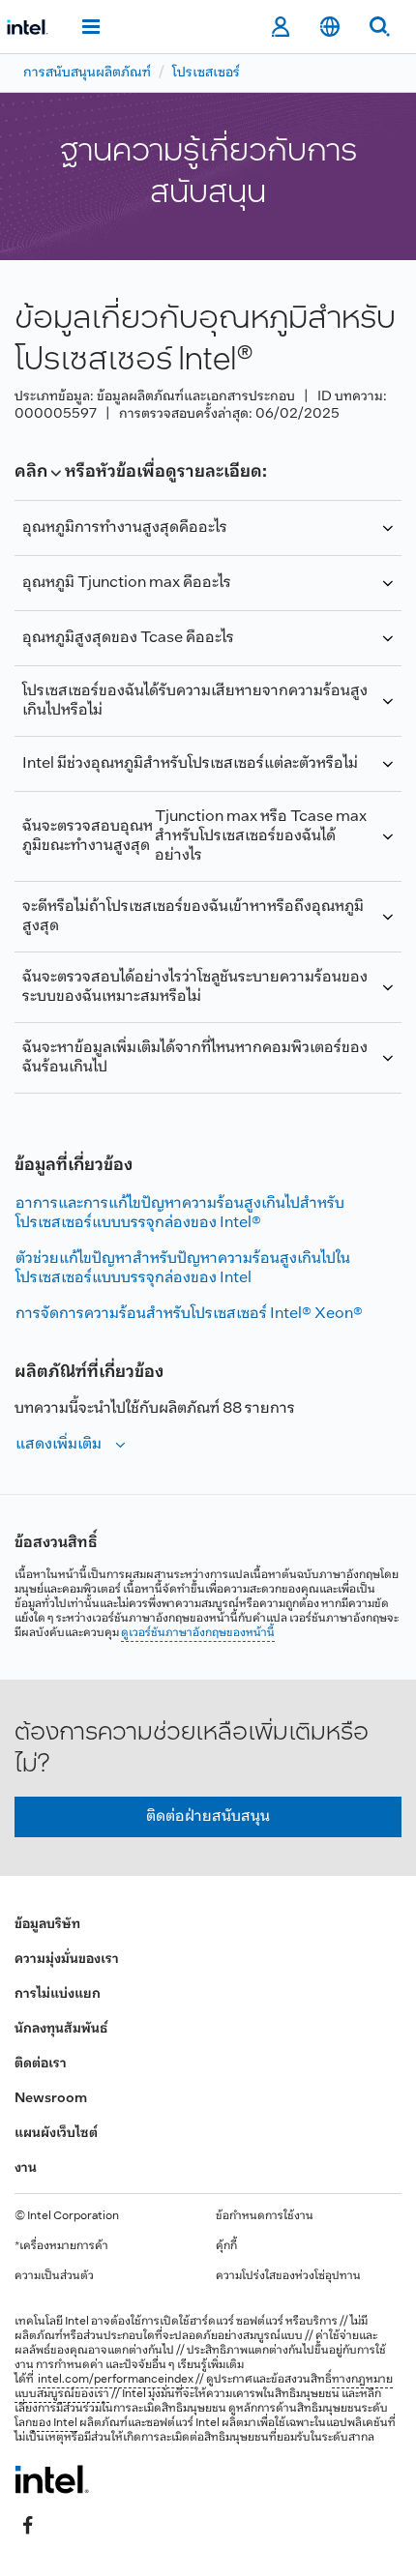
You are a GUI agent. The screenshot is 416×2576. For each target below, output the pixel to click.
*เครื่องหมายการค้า (61, 2246)
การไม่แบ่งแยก (58, 1994)
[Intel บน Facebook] (28, 2525)
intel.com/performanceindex (116, 2380)
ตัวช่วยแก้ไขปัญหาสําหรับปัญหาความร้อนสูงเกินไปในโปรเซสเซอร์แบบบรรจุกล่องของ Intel (183, 1268)
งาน (26, 2168)
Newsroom (51, 2099)
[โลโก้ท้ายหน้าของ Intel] (52, 2479)
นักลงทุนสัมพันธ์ (61, 2029)
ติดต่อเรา (41, 2064)
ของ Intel (55, 2423)
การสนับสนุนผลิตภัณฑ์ (87, 73)
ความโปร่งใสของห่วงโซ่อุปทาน (288, 2276)
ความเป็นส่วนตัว (54, 2276)
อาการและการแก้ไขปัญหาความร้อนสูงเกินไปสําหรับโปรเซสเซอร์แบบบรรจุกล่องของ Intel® (180, 1213)
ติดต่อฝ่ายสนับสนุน (208, 1816)
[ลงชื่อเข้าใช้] (280, 27)
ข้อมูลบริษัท (47, 1925)
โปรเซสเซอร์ (206, 73)
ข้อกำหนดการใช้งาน (265, 2216)
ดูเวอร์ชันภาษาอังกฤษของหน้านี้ (198, 1633)
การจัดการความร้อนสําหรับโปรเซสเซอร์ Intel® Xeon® (189, 1314)
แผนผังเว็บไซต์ (56, 2134)
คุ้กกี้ (226, 2246)
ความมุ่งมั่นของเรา (67, 1960)
